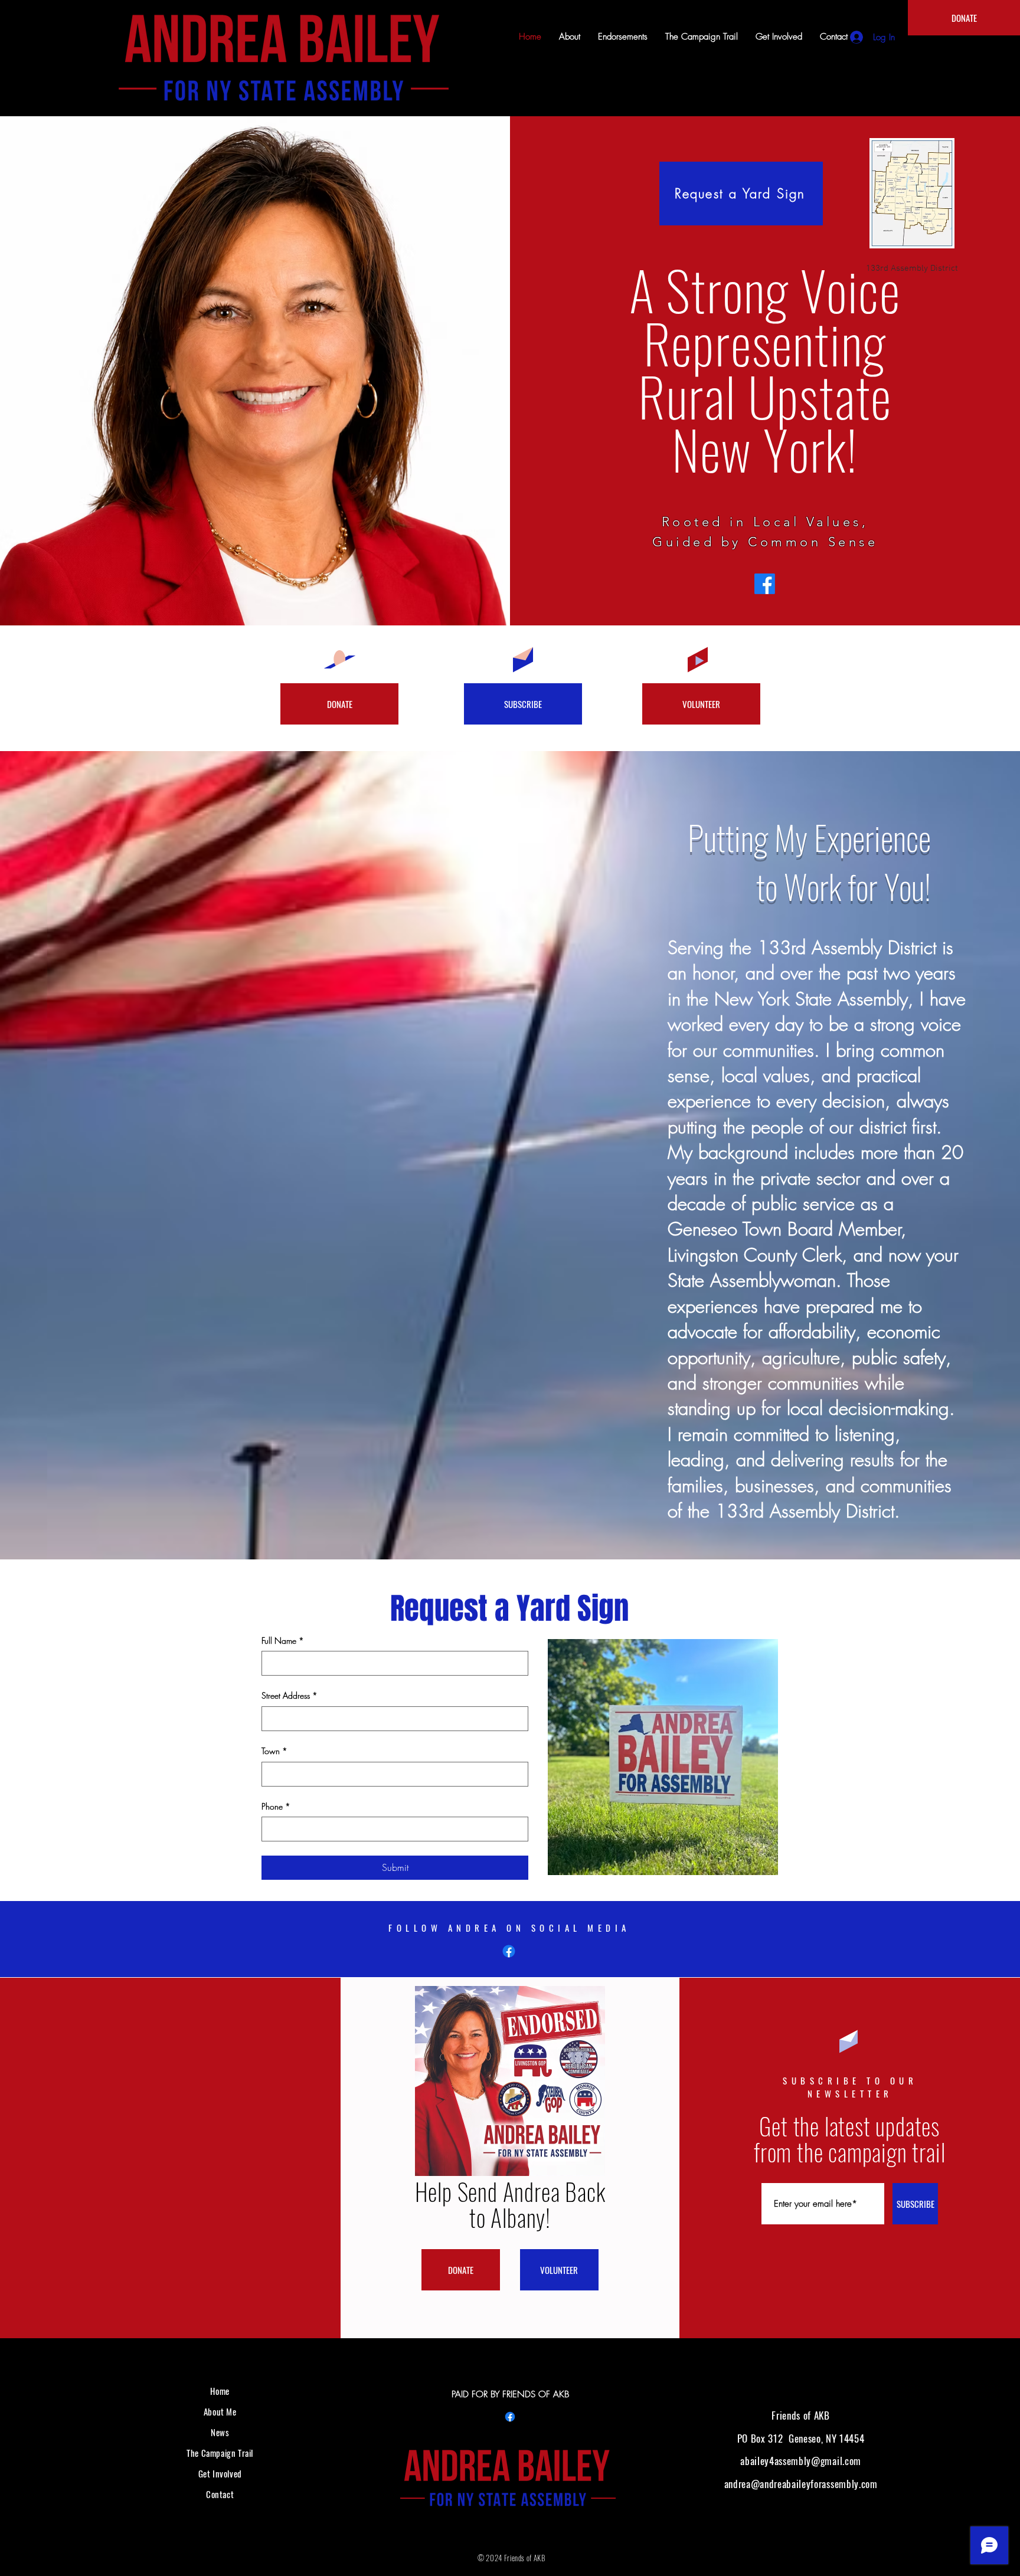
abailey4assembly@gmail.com (801, 2461)
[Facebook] (765, 584)
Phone (276, 1806)
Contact (220, 2494)
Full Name (283, 1641)
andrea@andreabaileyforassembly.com (801, 2484)
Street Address (290, 1695)
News (220, 2432)
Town (274, 1751)
